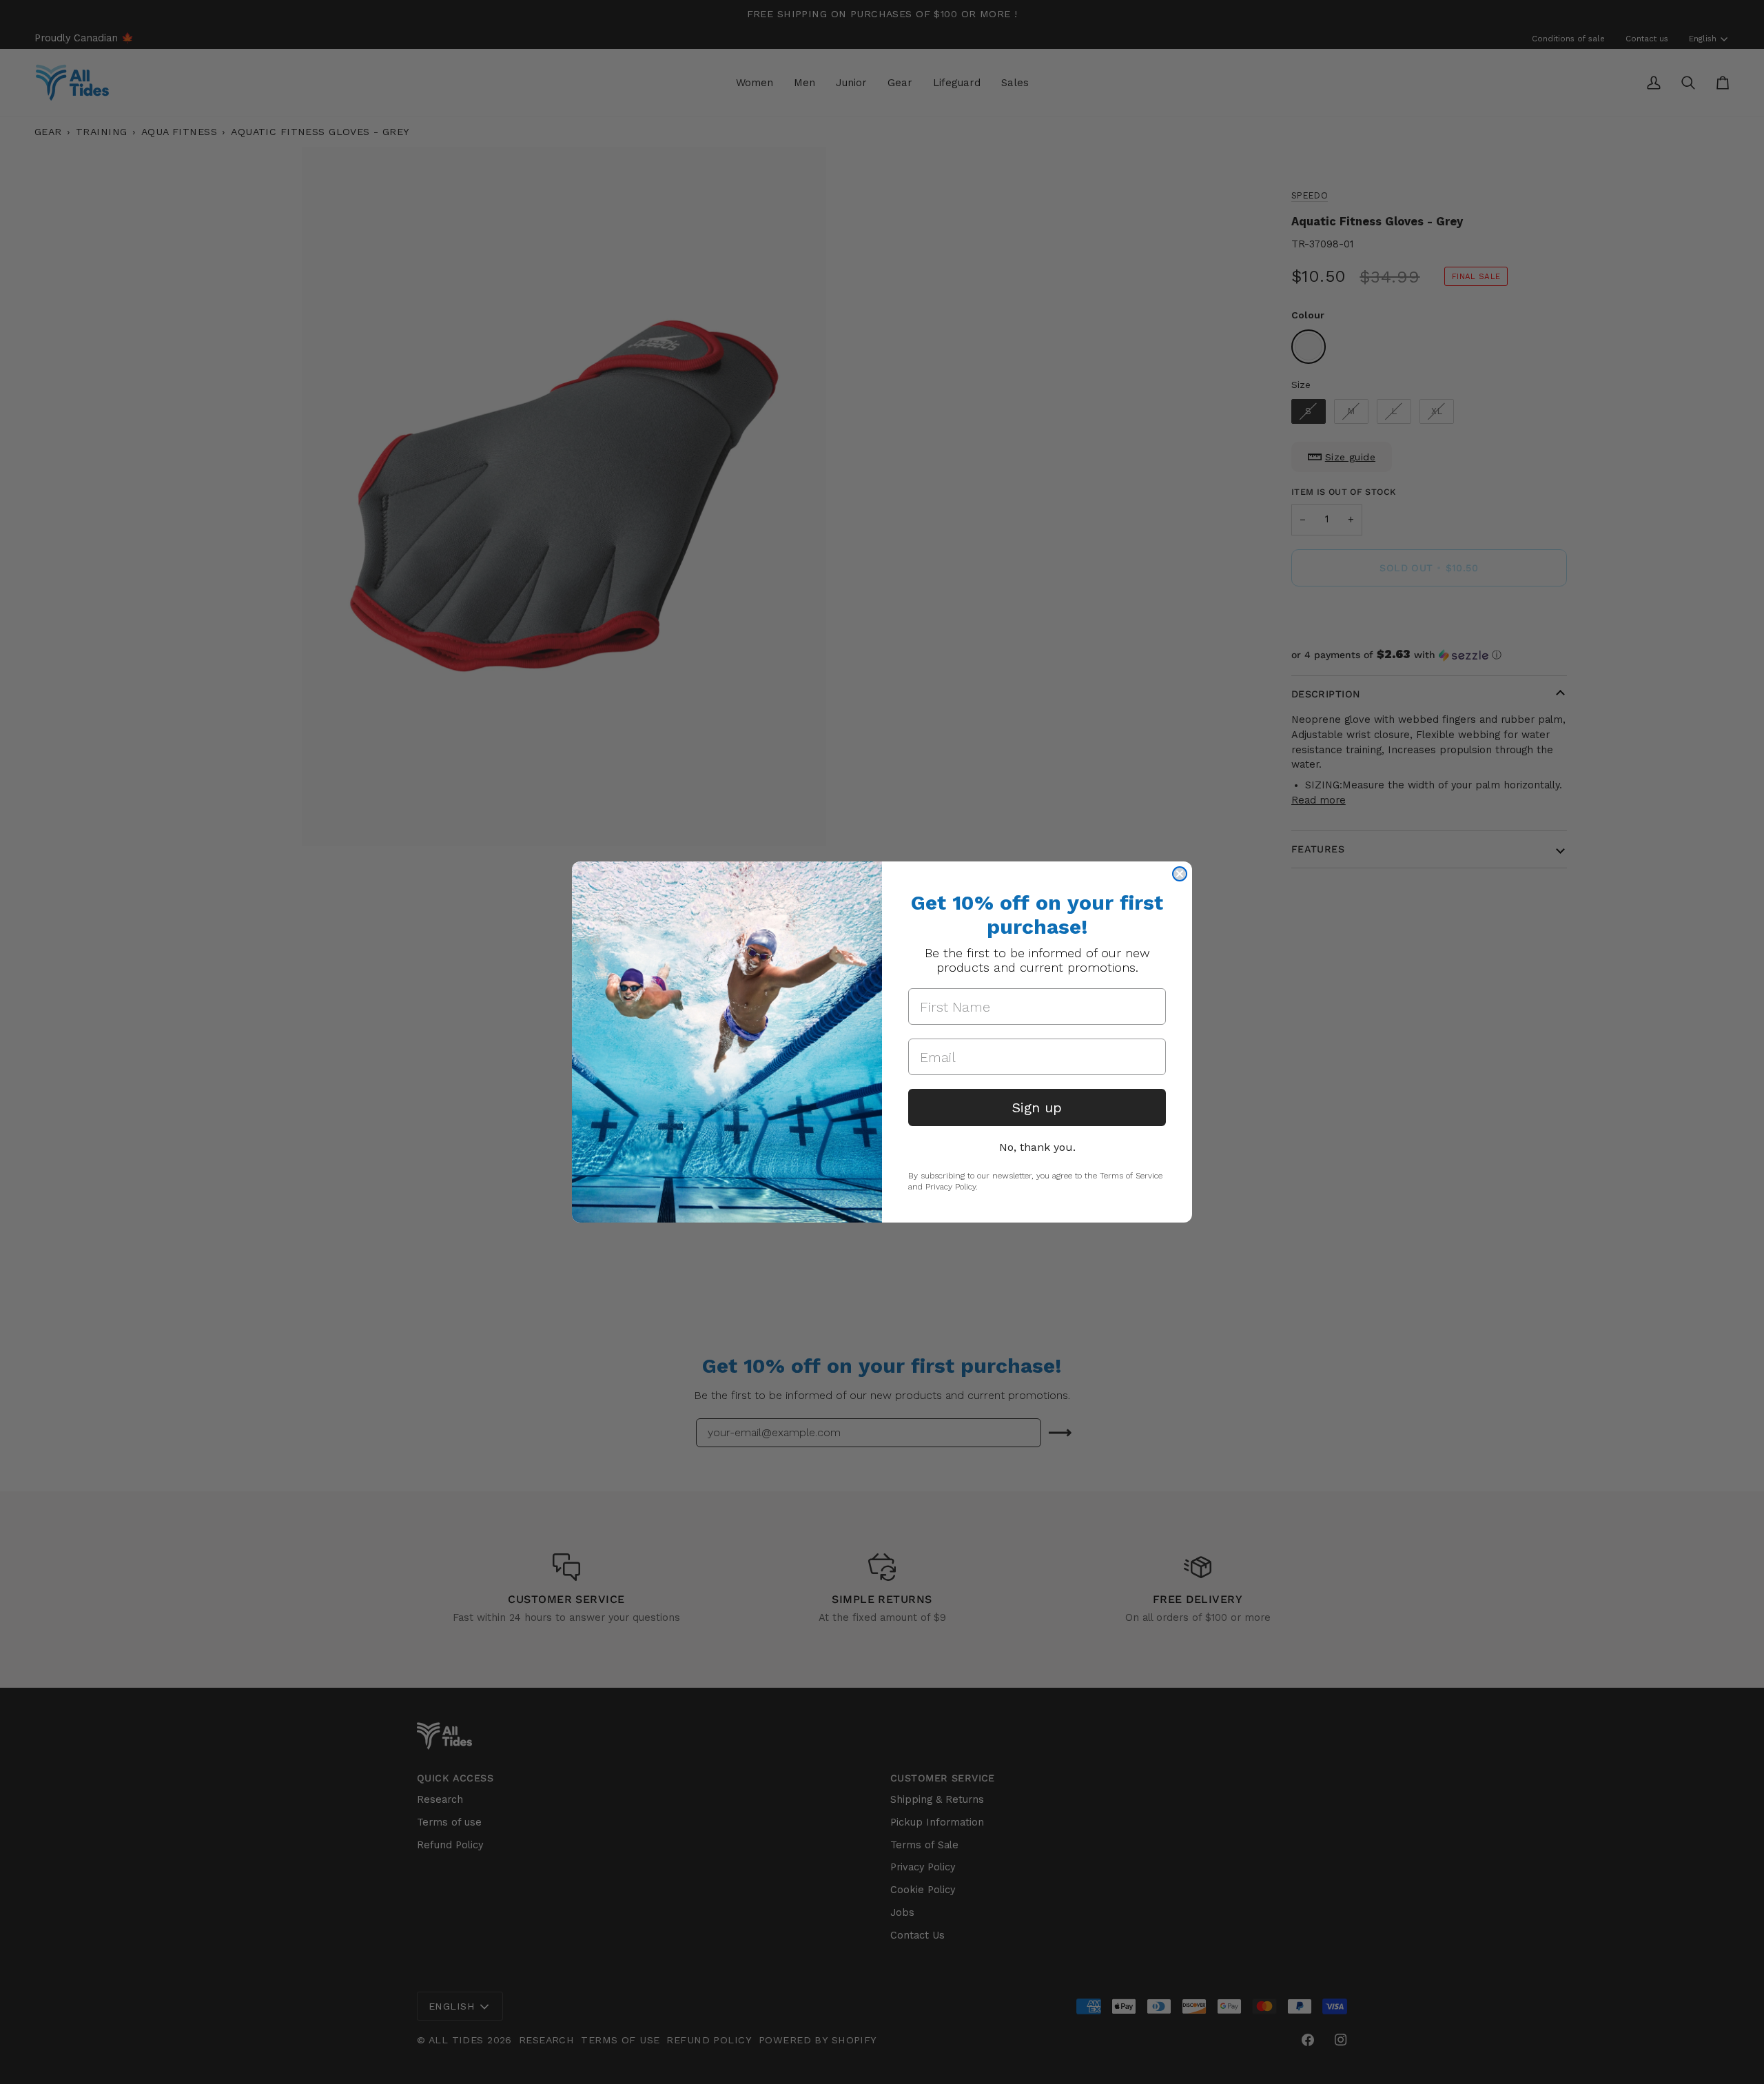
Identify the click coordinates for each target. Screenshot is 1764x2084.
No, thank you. (1037, 1147)
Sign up (1037, 1107)
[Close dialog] (1180, 874)
